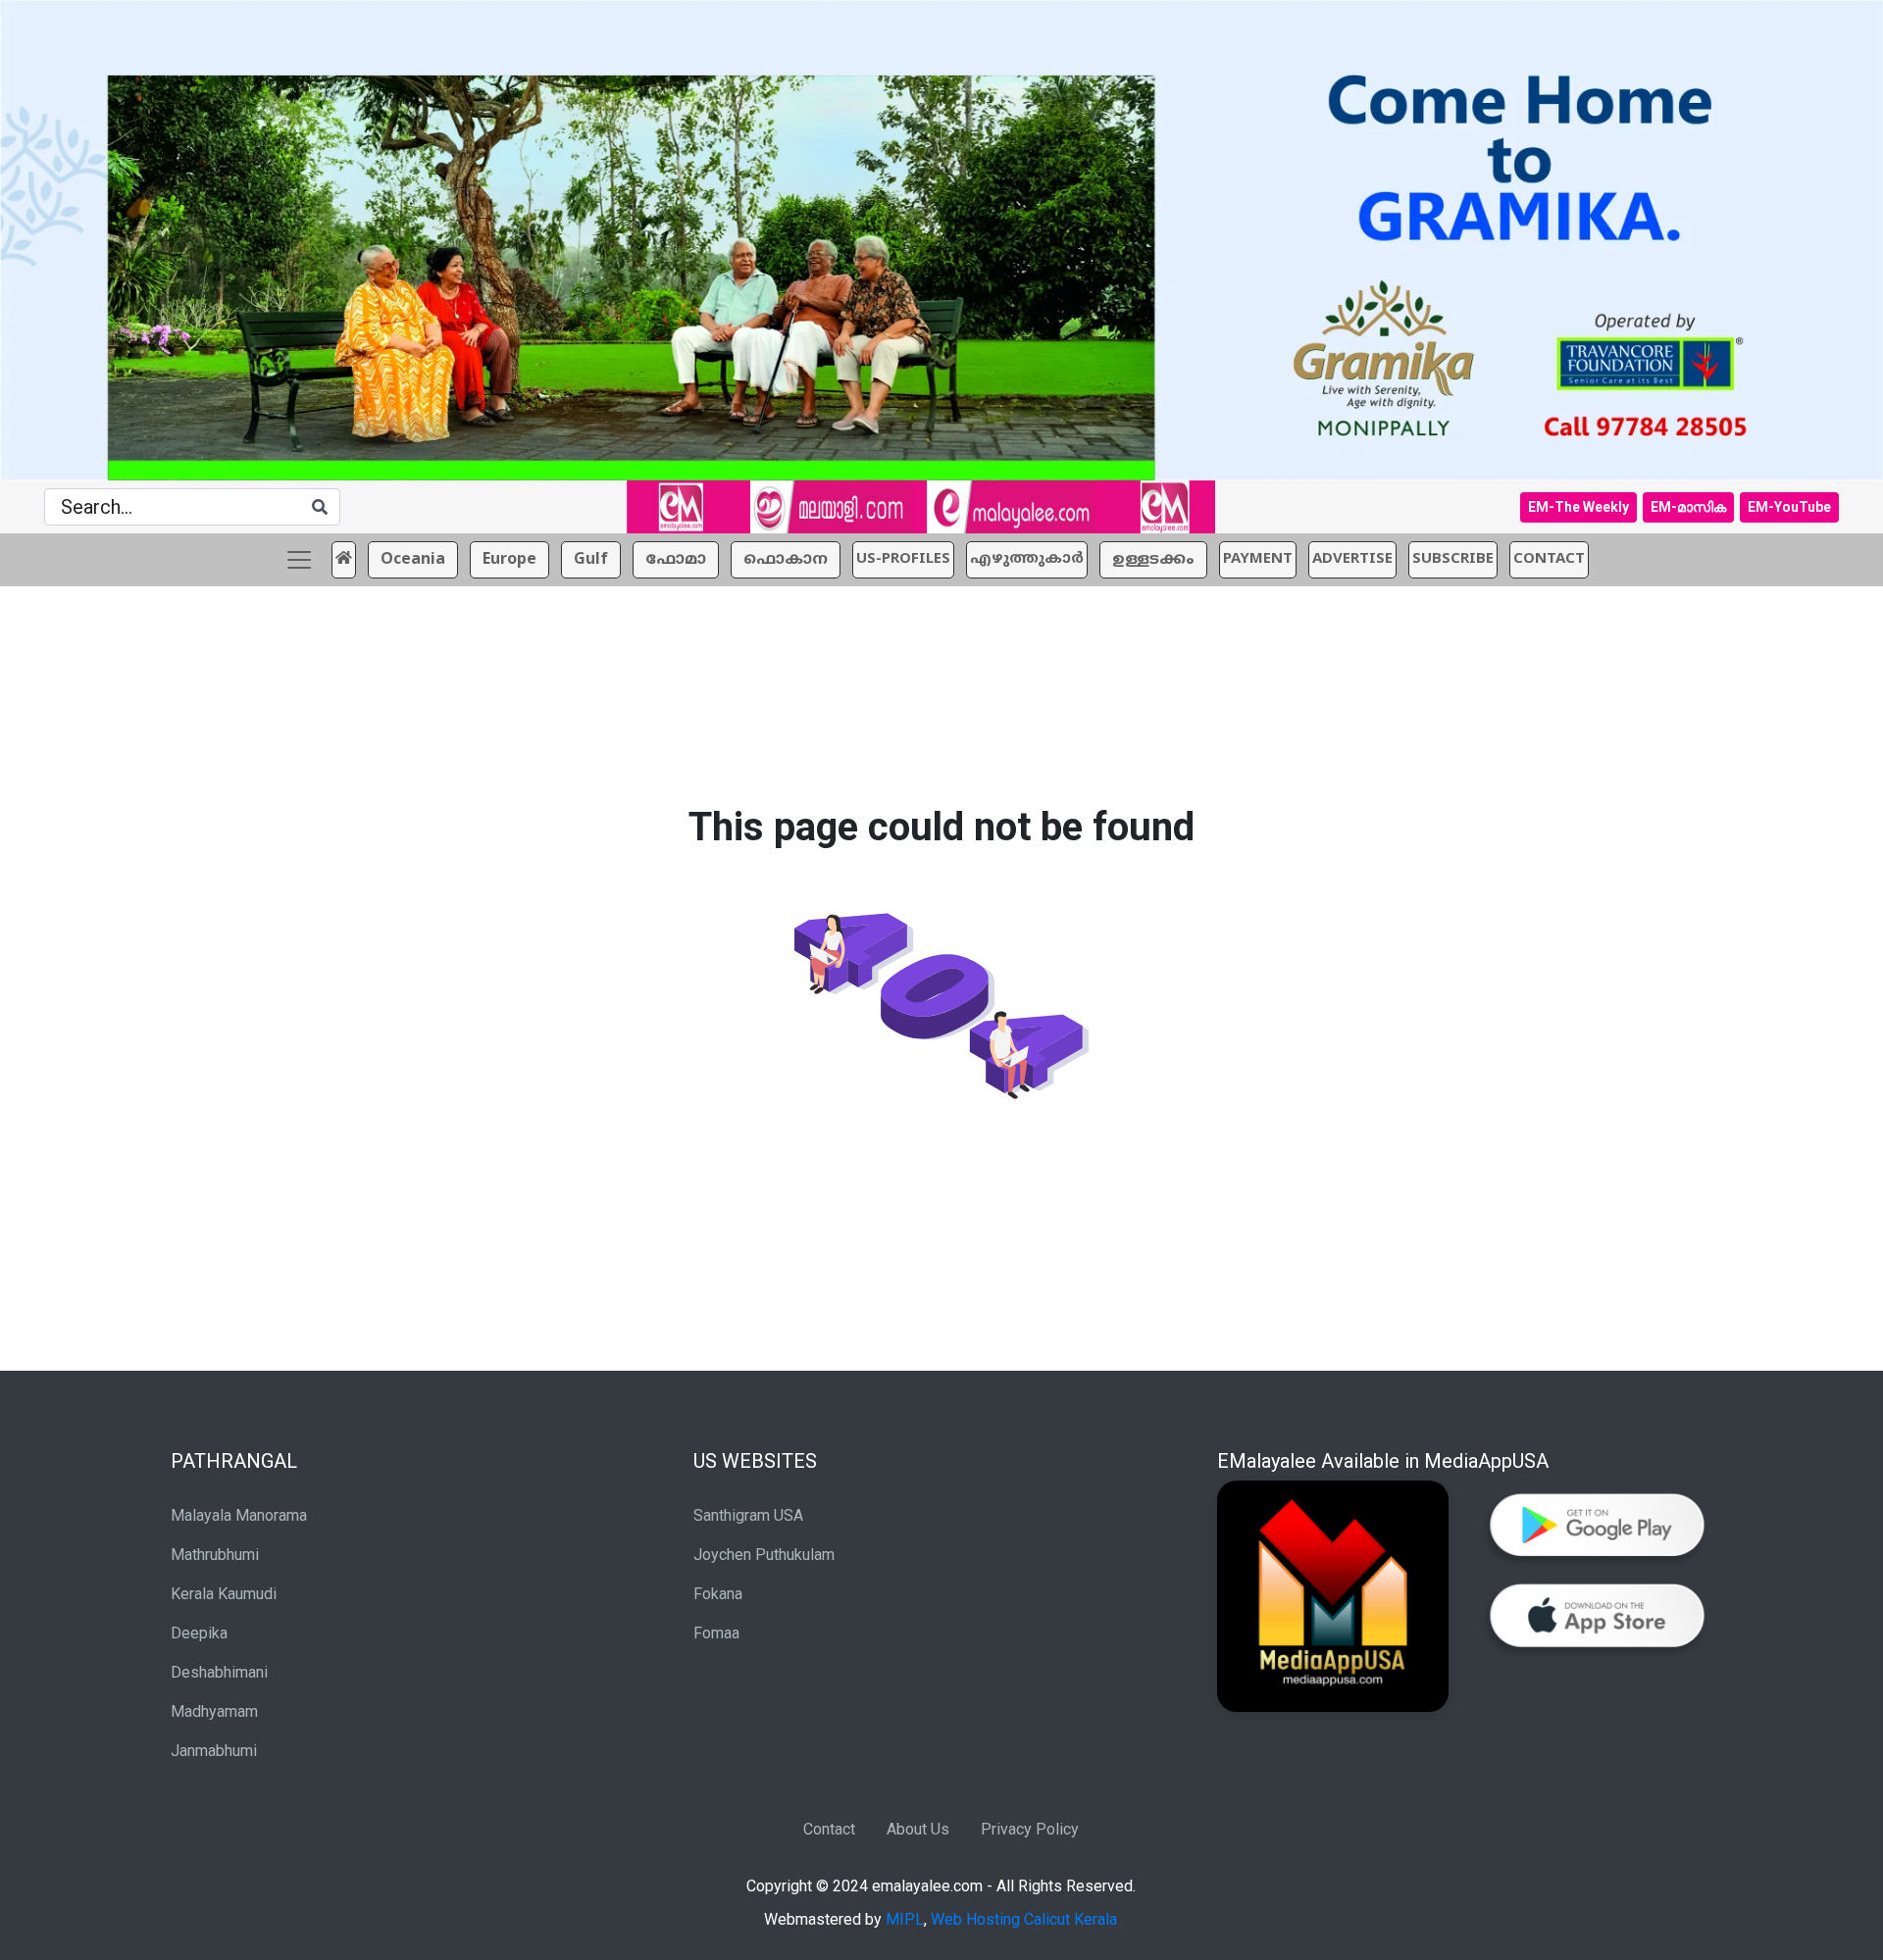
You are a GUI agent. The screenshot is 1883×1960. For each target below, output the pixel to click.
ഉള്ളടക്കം (1153, 560)
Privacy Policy (1030, 1829)
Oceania (413, 560)
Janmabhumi (214, 1751)
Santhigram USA (748, 1515)
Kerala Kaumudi (224, 1594)
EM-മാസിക (1688, 507)
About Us (918, 1829)
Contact (829, 1829)
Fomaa (716, 1633)
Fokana (718, 1594)
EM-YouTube (1789, 507)
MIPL (905, 1919)
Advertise (1352, 559)
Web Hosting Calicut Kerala (1024, 1919)
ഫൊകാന (786, 560)
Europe (509, 560)
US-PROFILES (903, 559)
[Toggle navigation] (299, 560)
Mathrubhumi (215, 1555)
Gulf (591, 560)
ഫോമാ (676, 560)
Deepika (199, 1633)
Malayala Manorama (239, 1515)
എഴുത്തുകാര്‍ (1027, 559)
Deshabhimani (219, 1672)
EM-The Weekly (1578, 507)
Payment (1258, 559)
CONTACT (1549, 559)
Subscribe (1453, 559)
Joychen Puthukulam (764, 1555)
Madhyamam (214, 1711)
